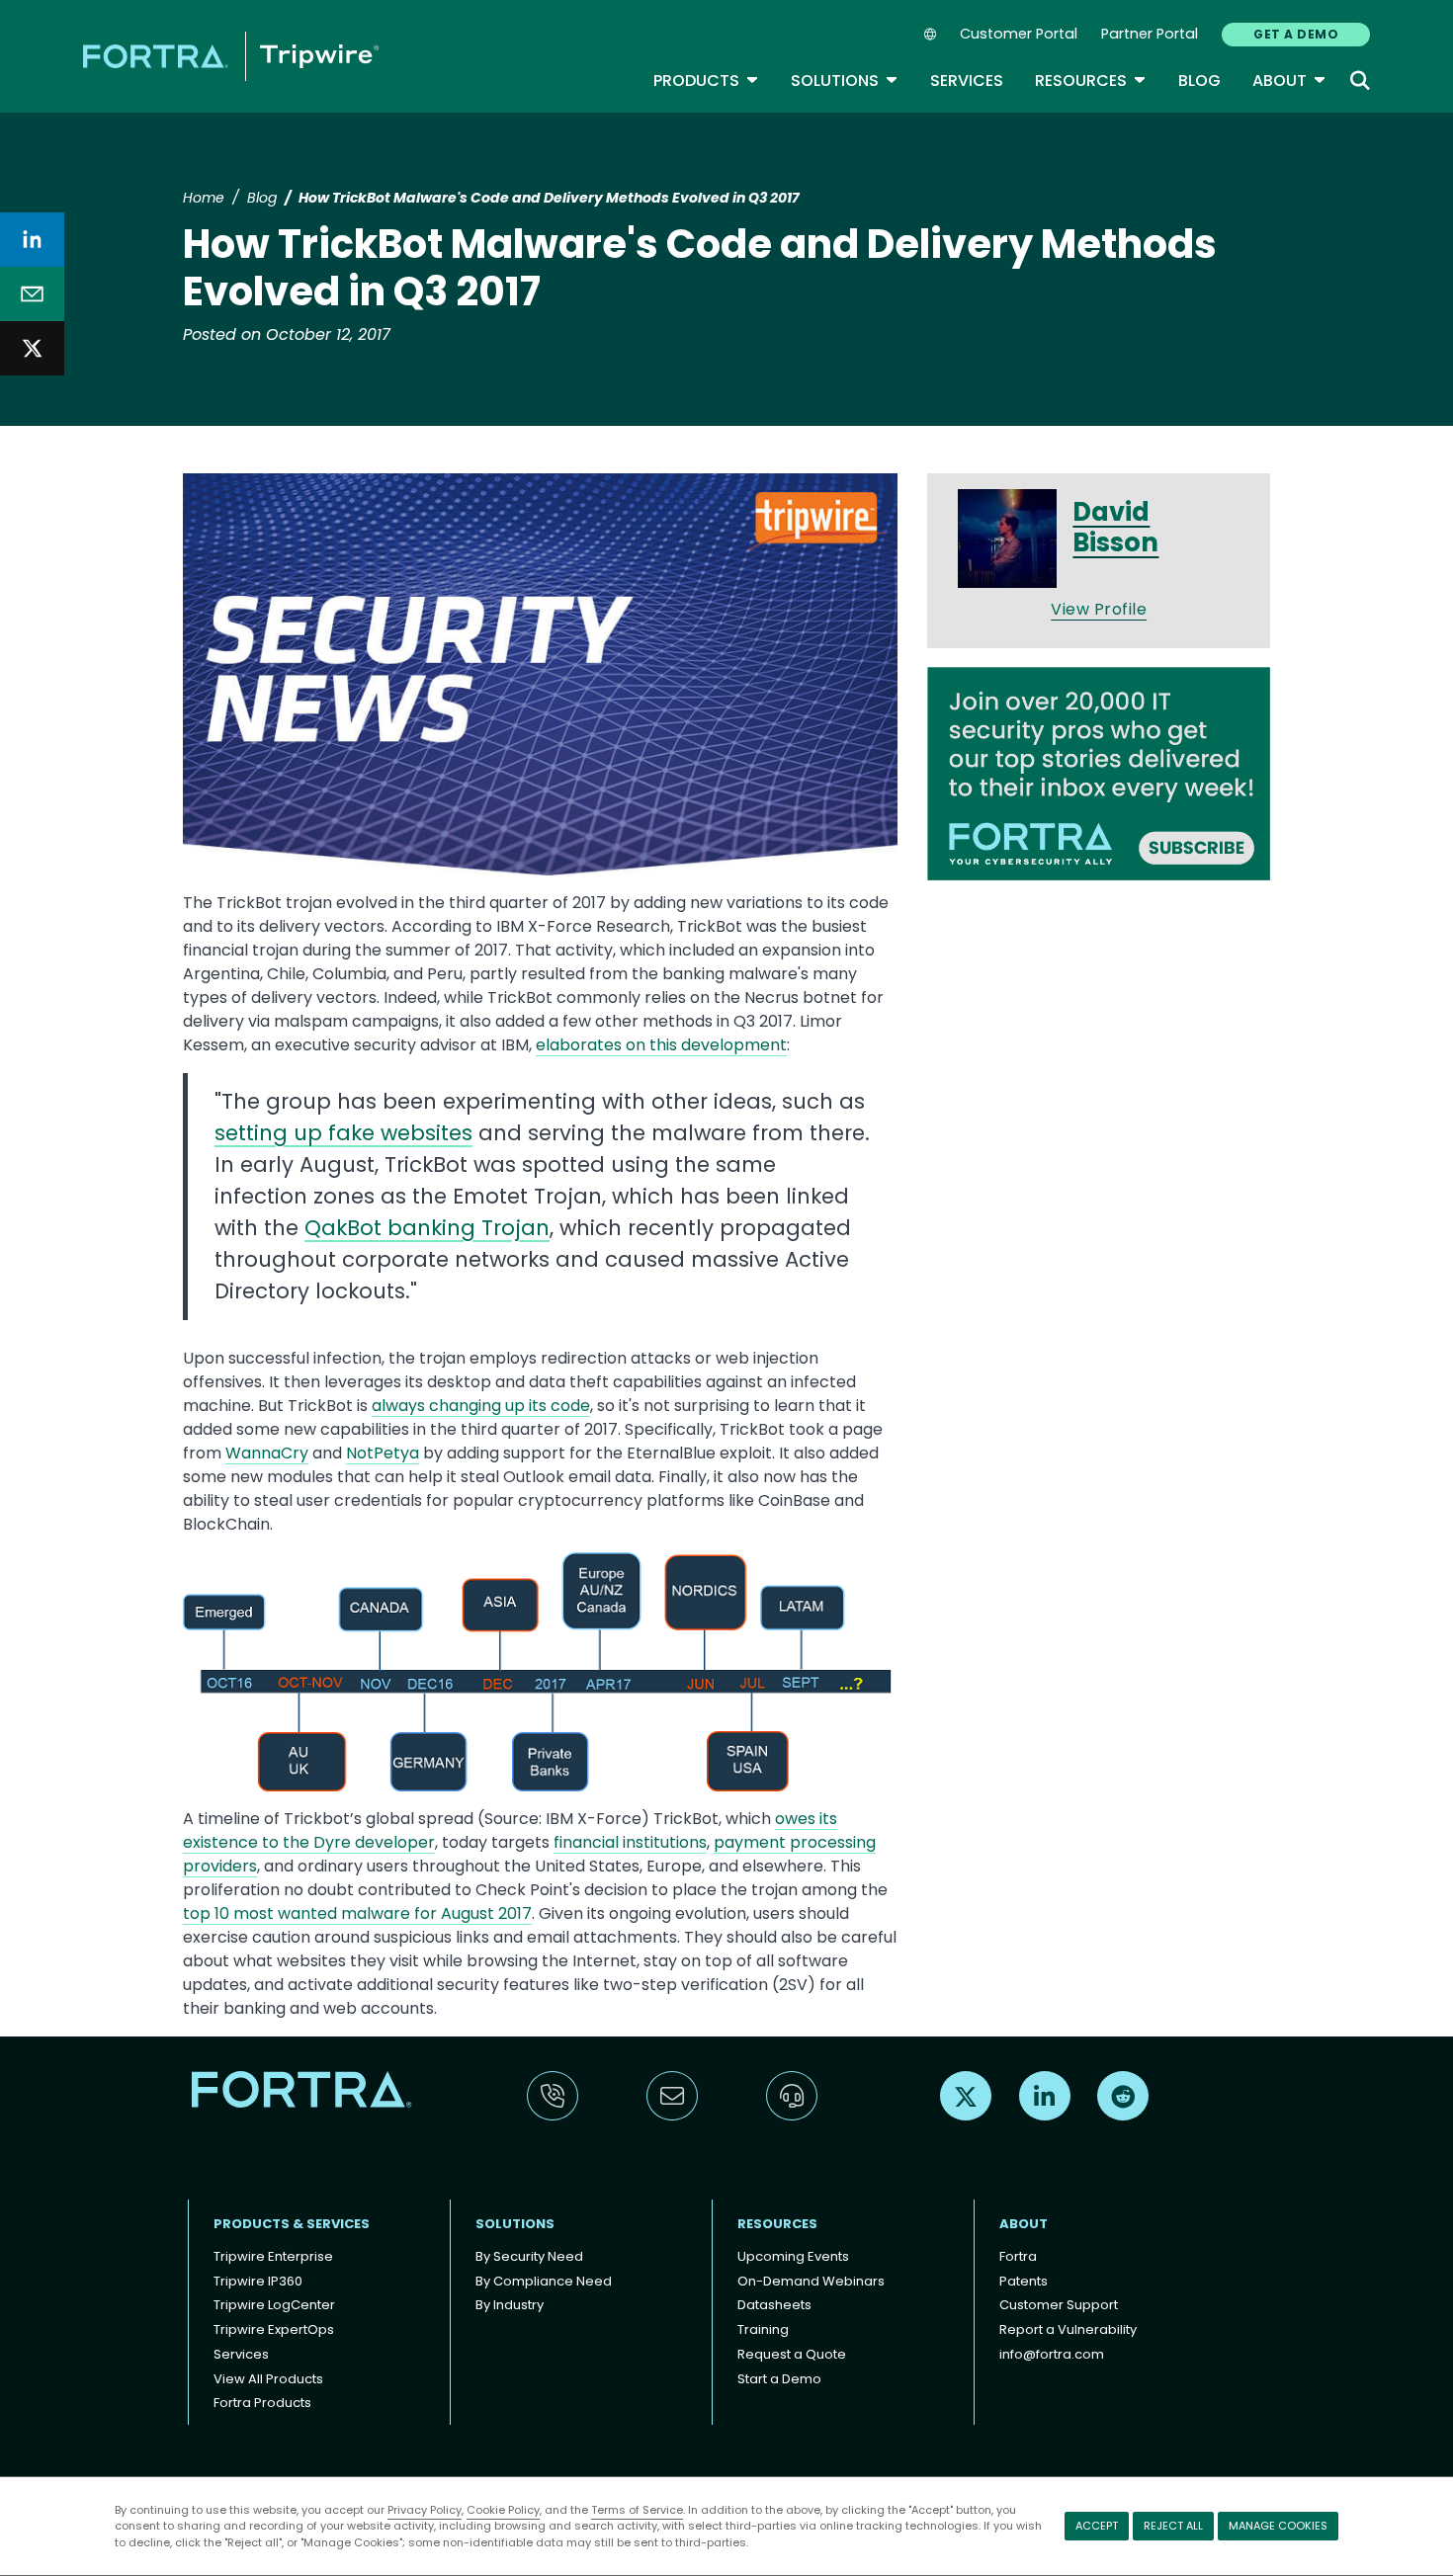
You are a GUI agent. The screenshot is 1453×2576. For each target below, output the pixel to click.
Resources (1091, 81)
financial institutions (630, 1842)
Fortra (1018, 2256)
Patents (1024, 2281)
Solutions (845, 81)
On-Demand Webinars (811, 2281)
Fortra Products (262, 2403)
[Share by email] (32, 294)
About (1289, 81)
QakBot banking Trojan (427, 1228)
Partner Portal (1150, 34)
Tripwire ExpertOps (274, 2329)
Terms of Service (637, 2510)
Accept (1097, 2526)
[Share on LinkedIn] (32, 240)
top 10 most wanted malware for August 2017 (357, 1913)
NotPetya (383, 1453)
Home (204, 198)
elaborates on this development (661, 1045)
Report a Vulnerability (1068, 2329)
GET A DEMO (1296, 34)
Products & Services (292, 2224)
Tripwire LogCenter (274, 2305)
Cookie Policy (503, 2510)
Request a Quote (792, 2354)
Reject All (1173, 2526)
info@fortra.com (1052, 2354)
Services (967, 81)
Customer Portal (1019, 34)
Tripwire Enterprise (273, 2256)
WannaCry (267, 1453)
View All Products (268, 2379)
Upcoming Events (793, 2256)
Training (763, 2329)
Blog (1199, 81)
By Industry (510, 2305)
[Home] (231, 56)
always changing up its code (481, 1406)
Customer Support (1059, 2305)
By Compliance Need (544, 2281)
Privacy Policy (425, 2510)
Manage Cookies (1278, 2526)
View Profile (1099, 609)
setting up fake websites (343, 1133)
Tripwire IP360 (258, 2281)
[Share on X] (32, 348)
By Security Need (529, 2256)
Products (706, 81)
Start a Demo (779, 2379)
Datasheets (774, 2305)
